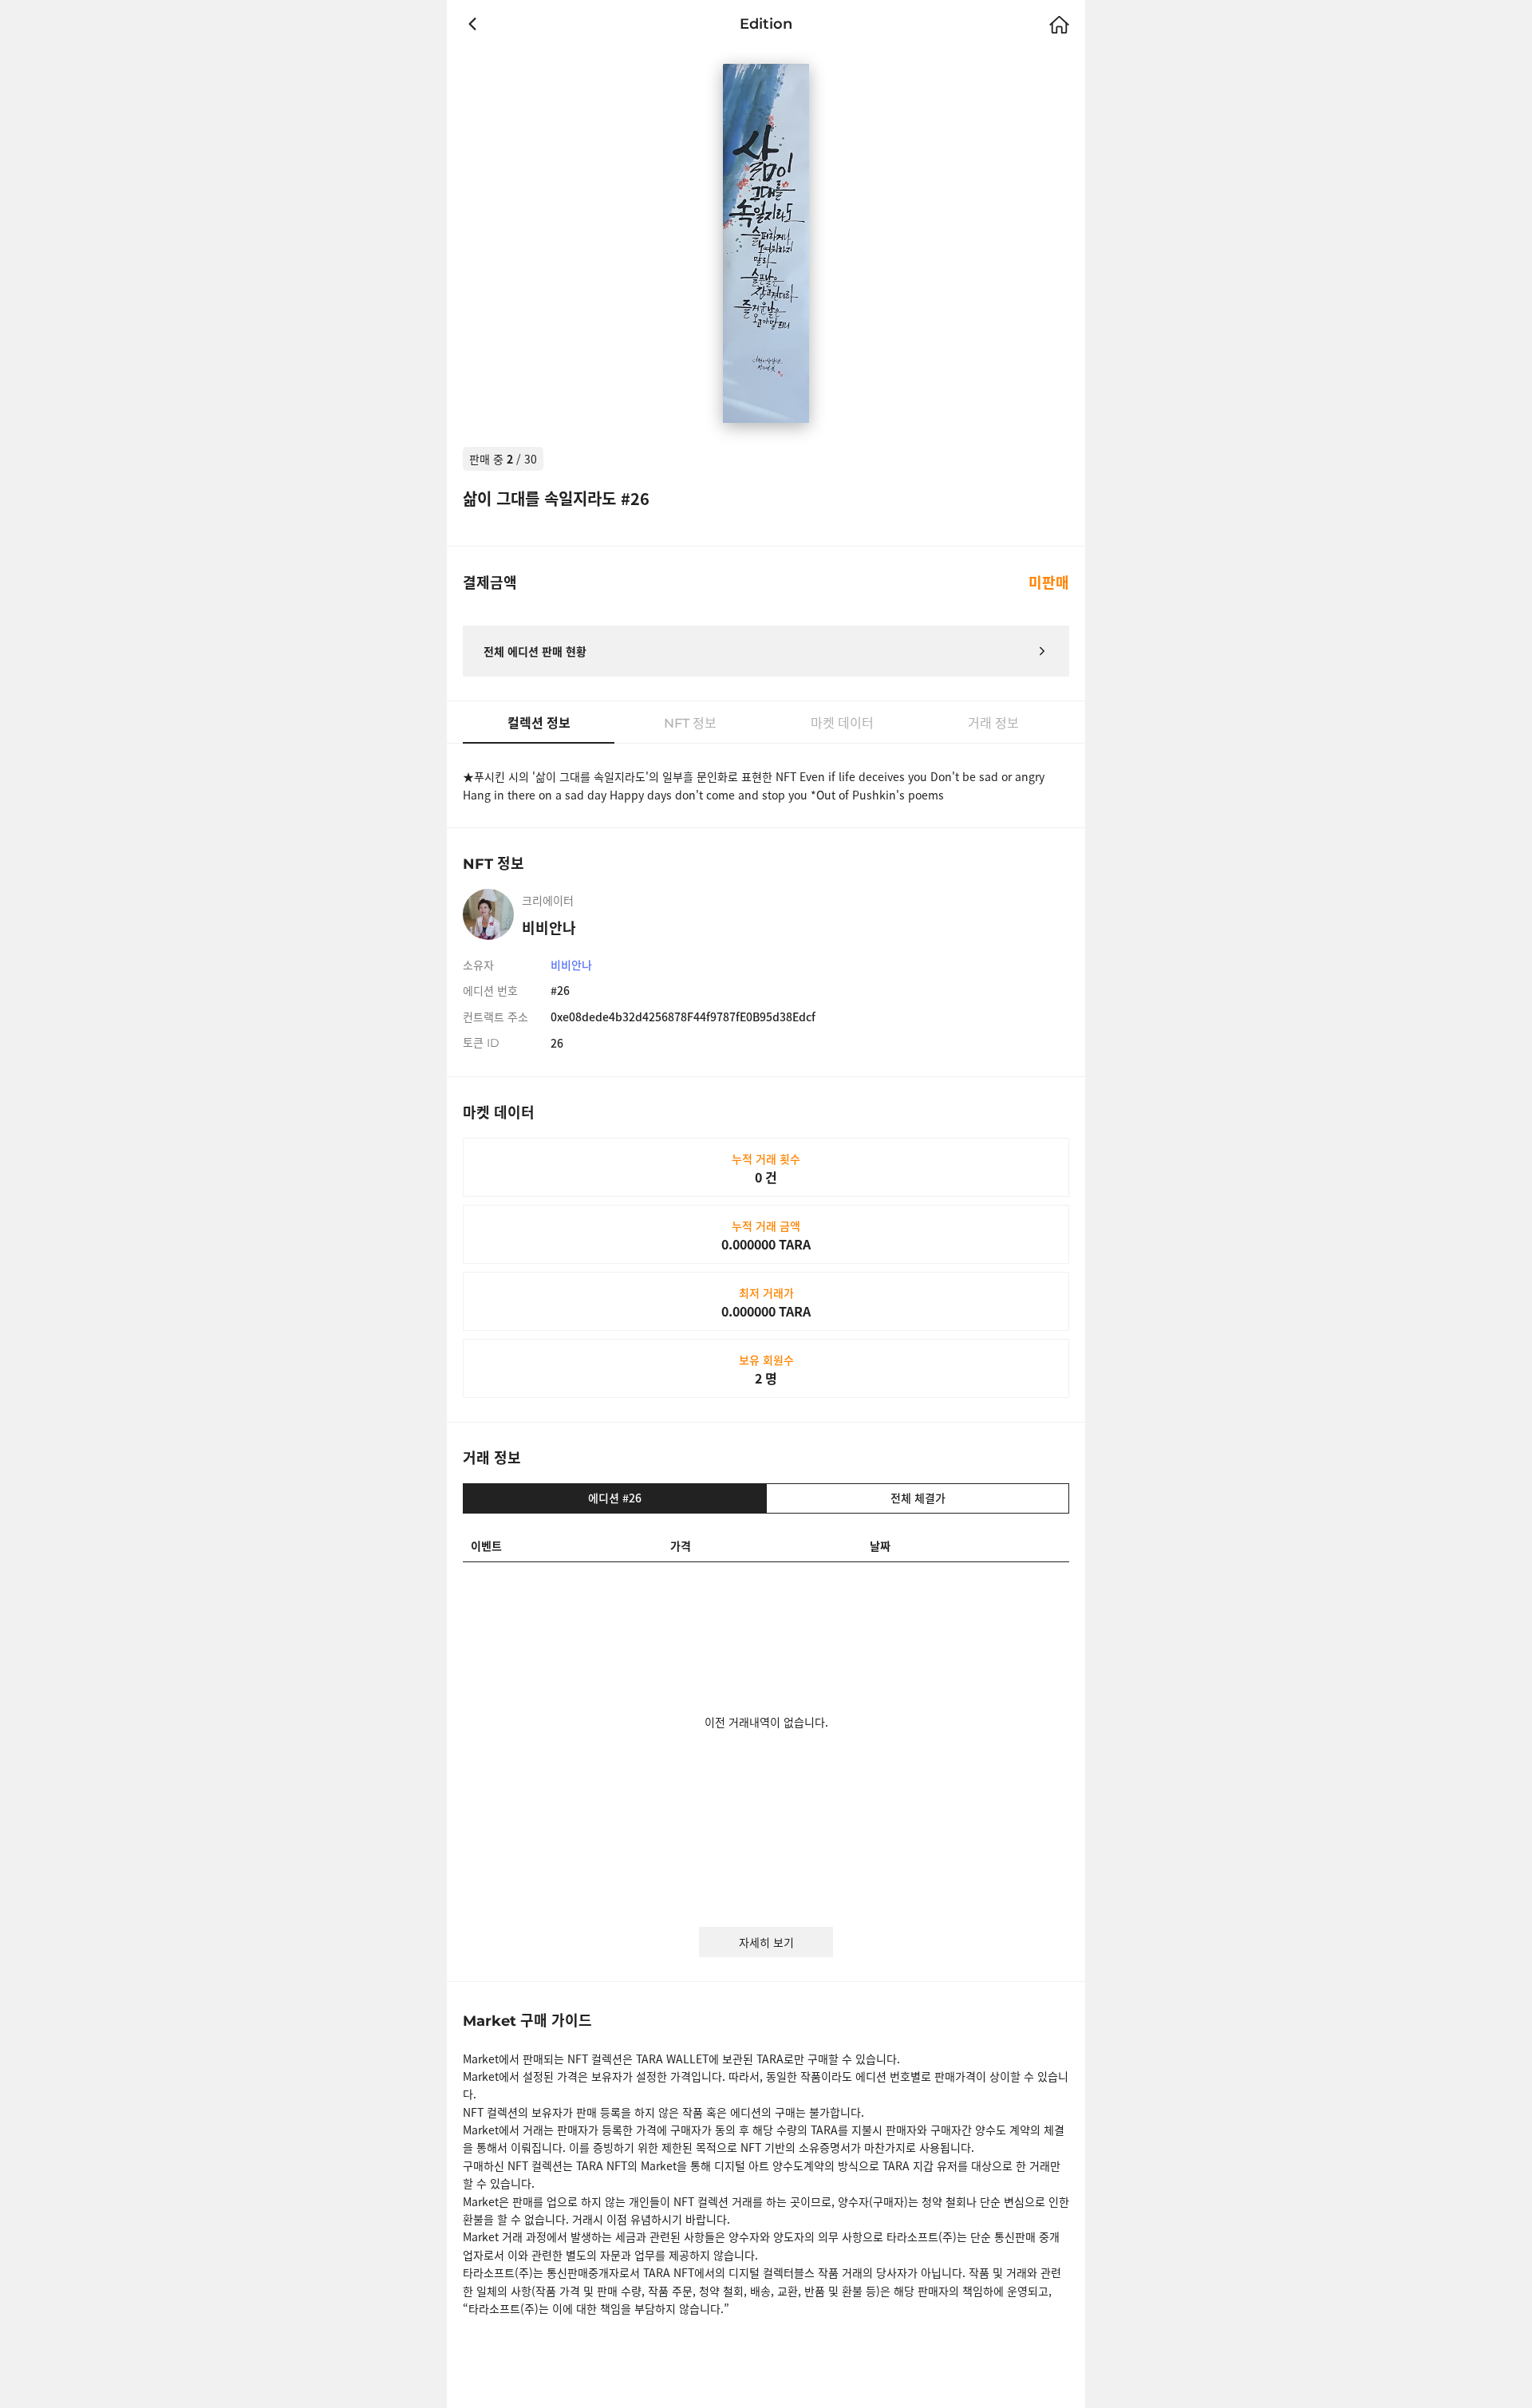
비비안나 (571, 965)
